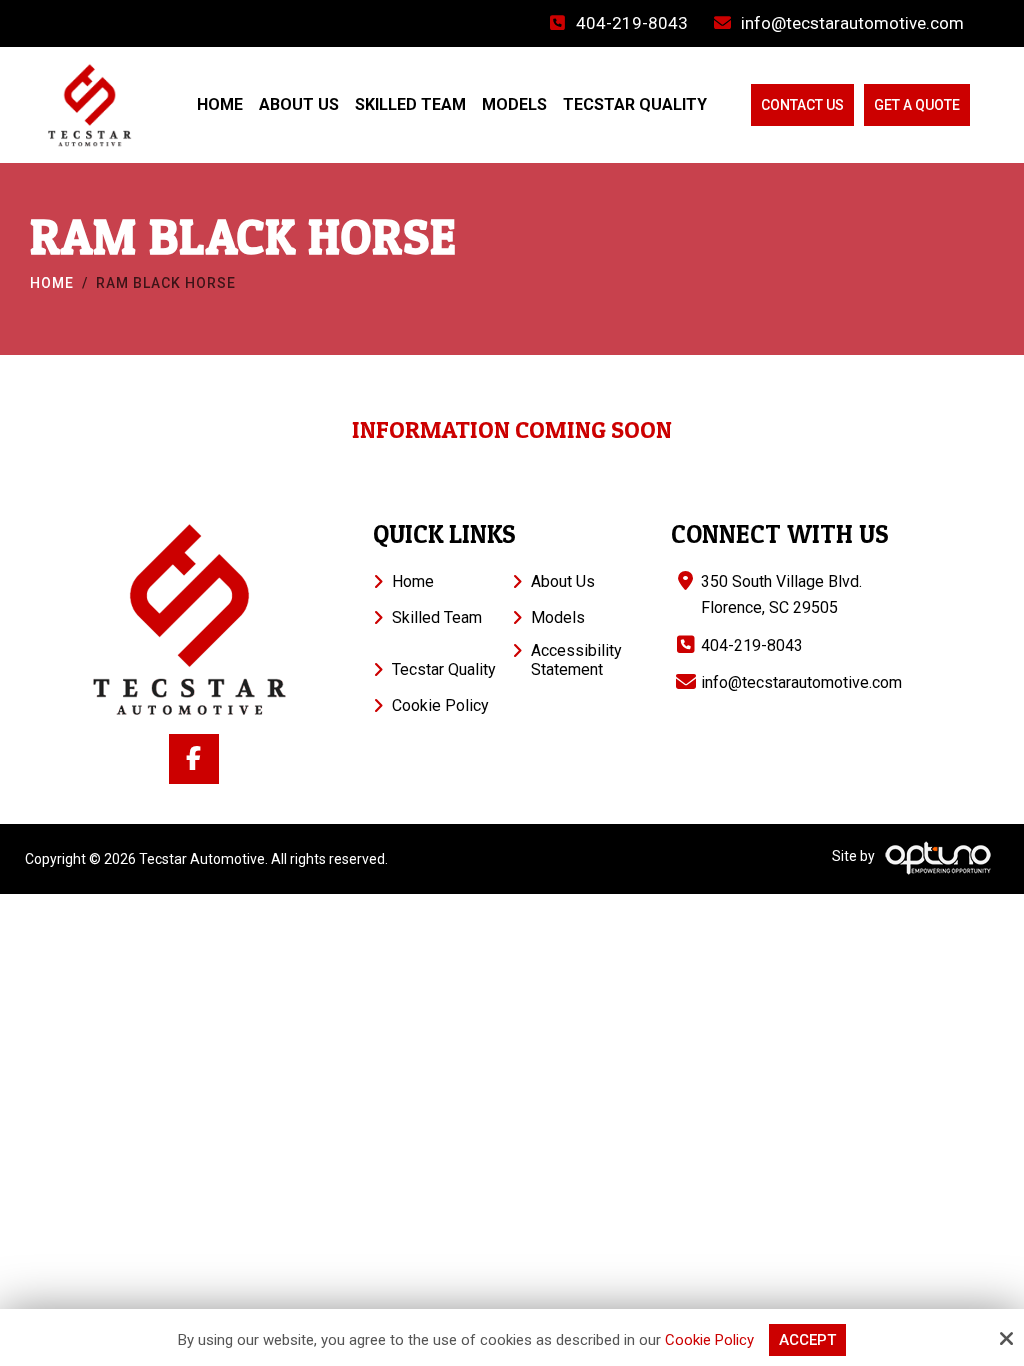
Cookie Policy (709, 1340)
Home (52, 283)
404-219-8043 (632, 23)
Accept (807, 1340)
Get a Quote (917, 105)
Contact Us (802, 105)
